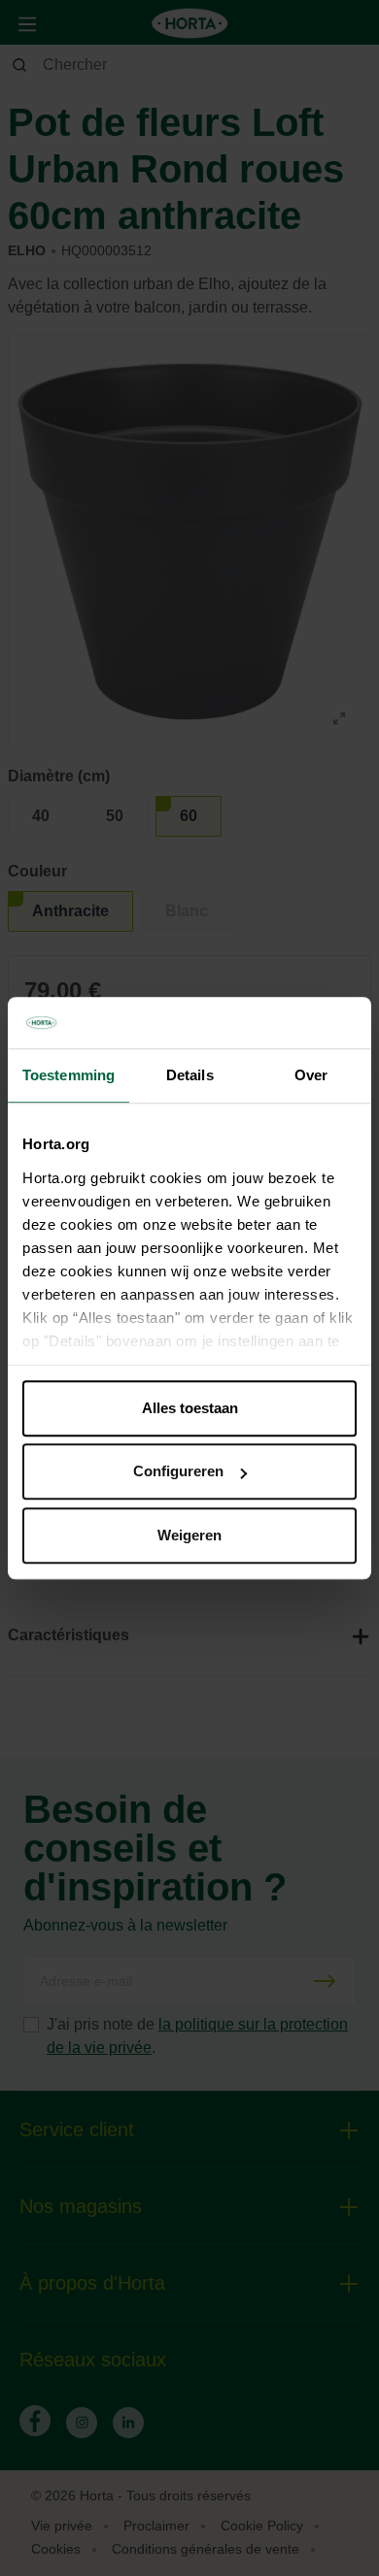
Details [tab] (190, 1075)
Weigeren (189, 1535)
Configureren (178, 1471)
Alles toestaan (190, 1408)
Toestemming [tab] (69, 1075)
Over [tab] (311, 1075)
